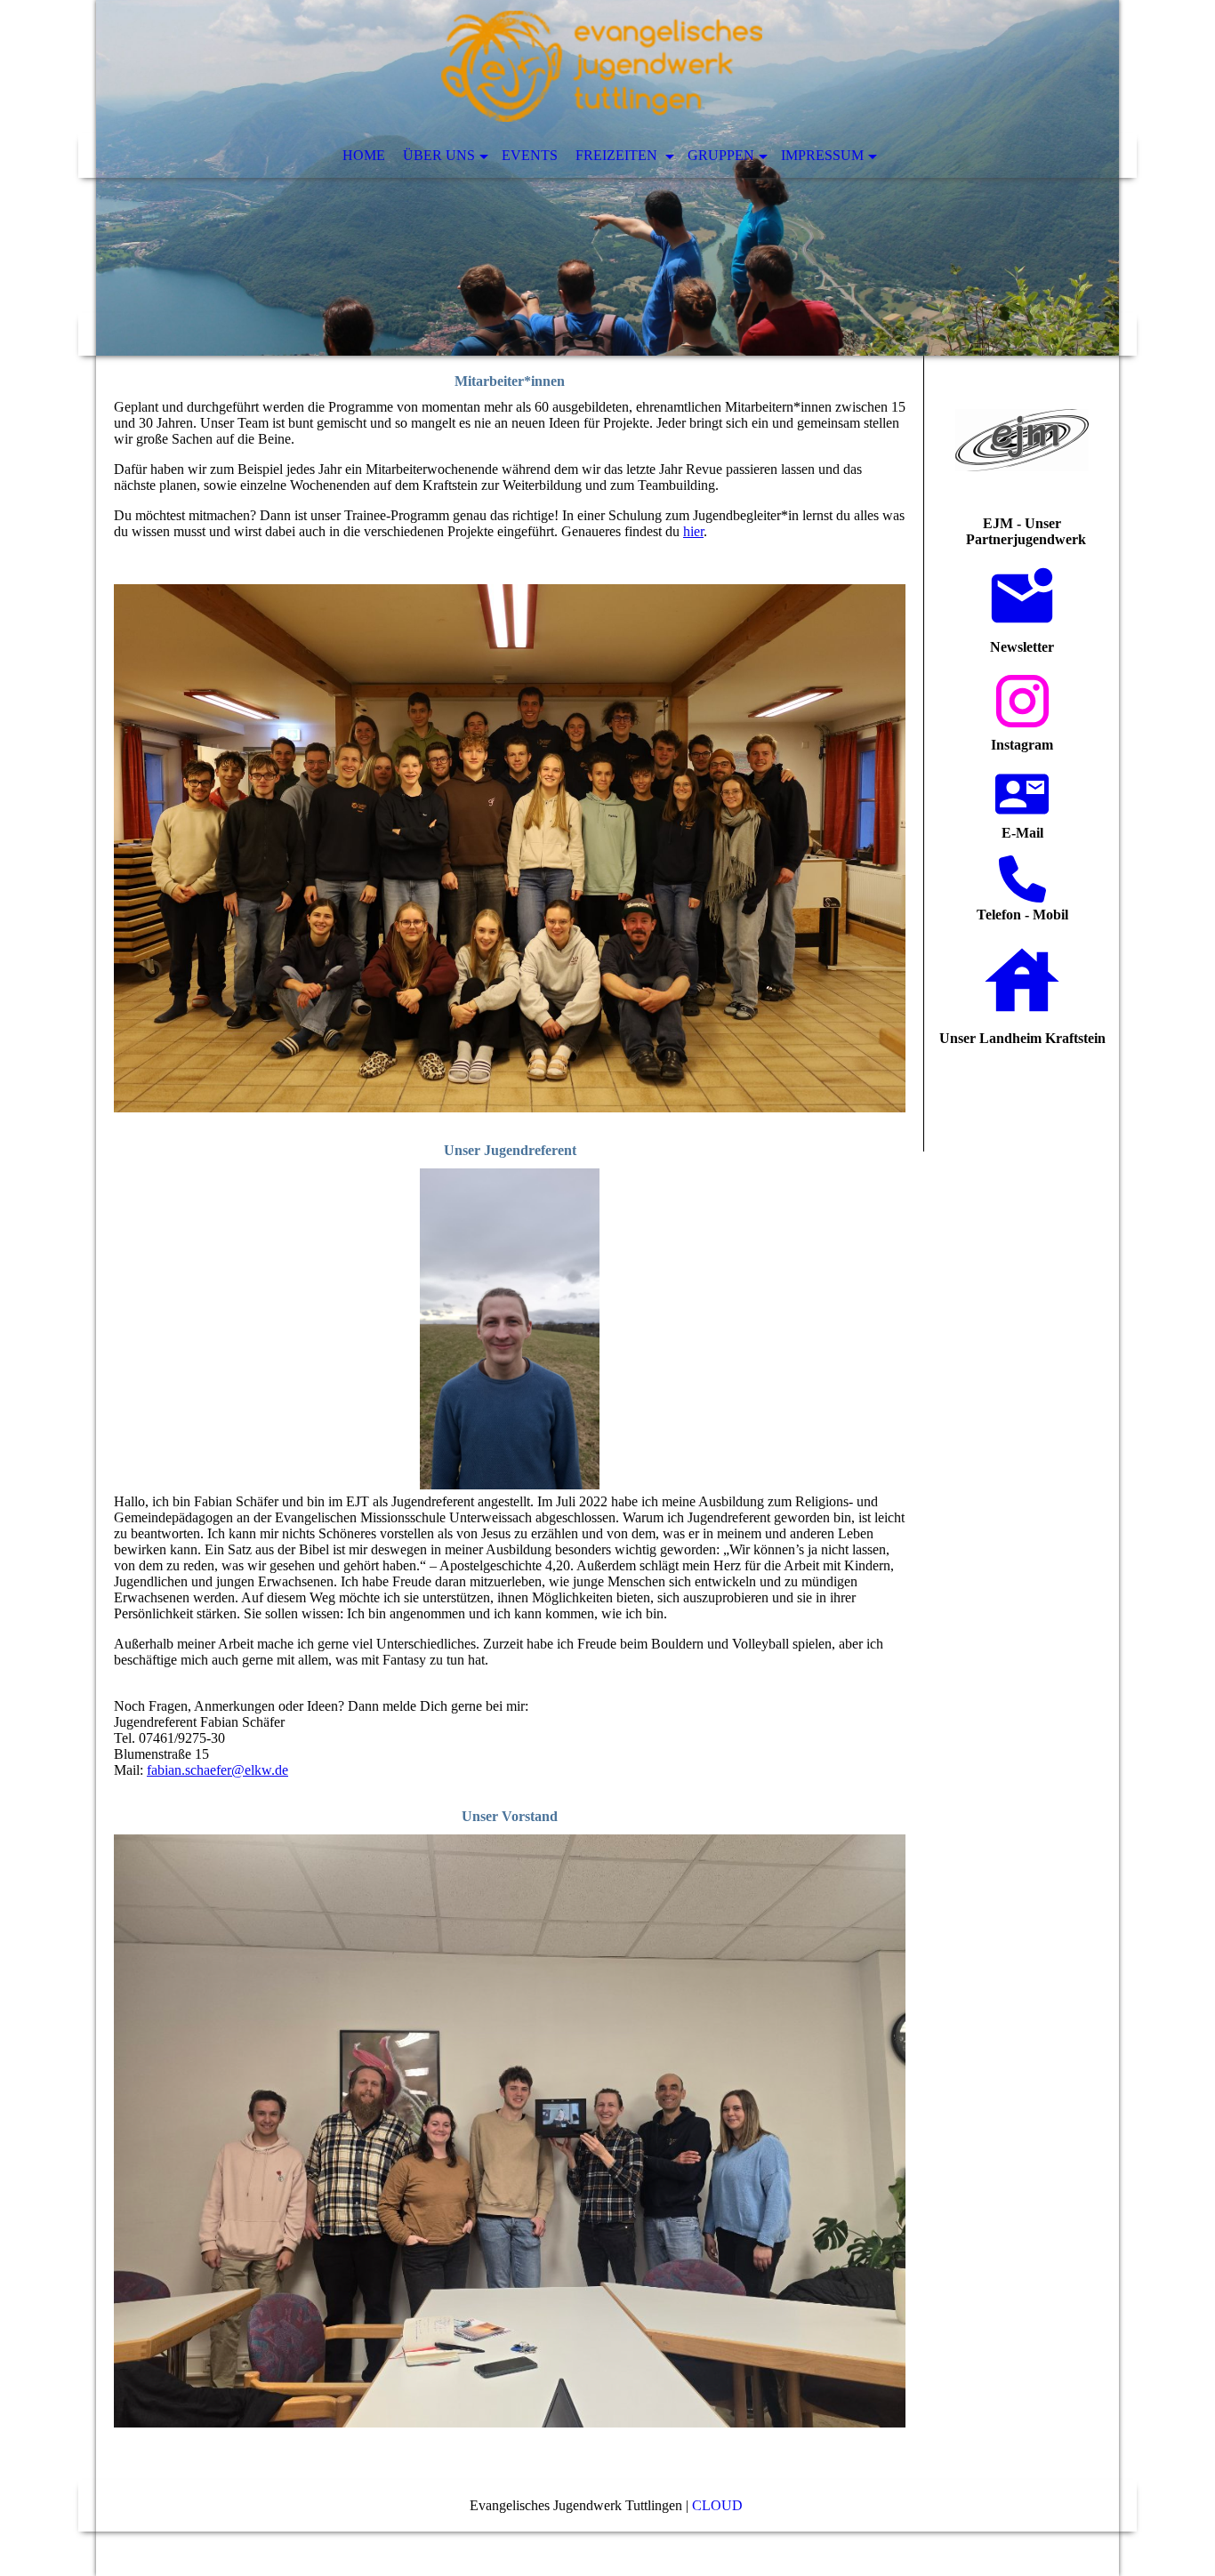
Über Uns (439, 155)
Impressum (822, 155)
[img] (607, 178)
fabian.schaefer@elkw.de (217, 1770)
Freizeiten (618, 155)
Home (364, 155)
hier (693, 531)
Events (530, 155)
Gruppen (721, 155)
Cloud (719, 2505)
